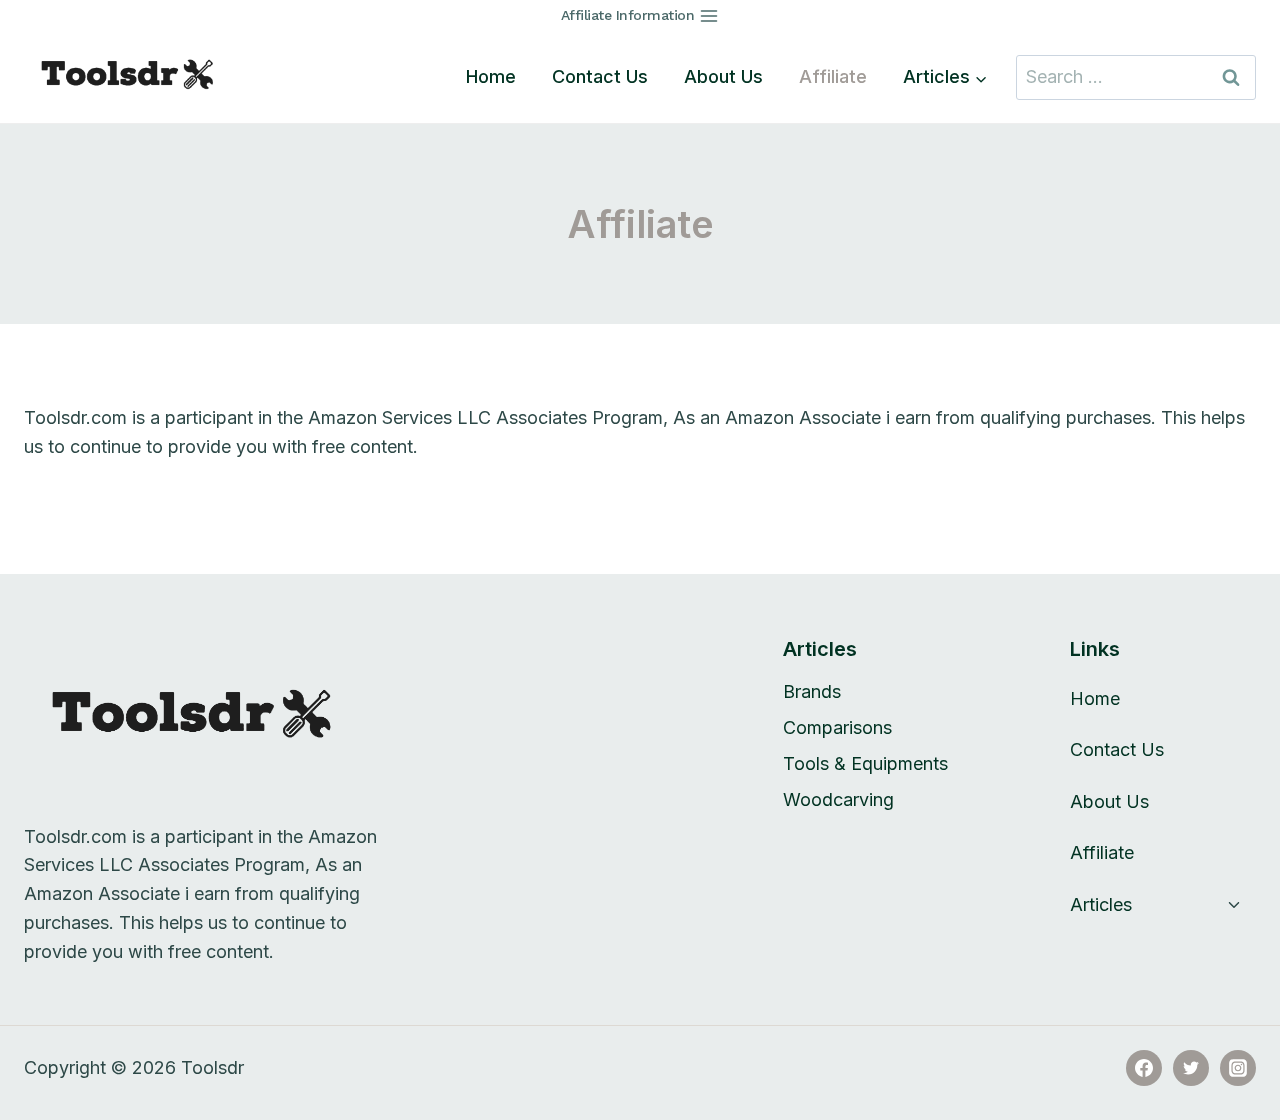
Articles (1101, 904)
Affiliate (833, 76)
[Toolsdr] (139, 77)
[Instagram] (1238, 1068)
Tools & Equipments (865, 763)
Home (491, 76)
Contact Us (600, 76)
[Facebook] (1144, 1068)
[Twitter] (1191, 1068)
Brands (812, 691)
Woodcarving (838, 799)
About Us (723, 76)
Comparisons (837, 727)
